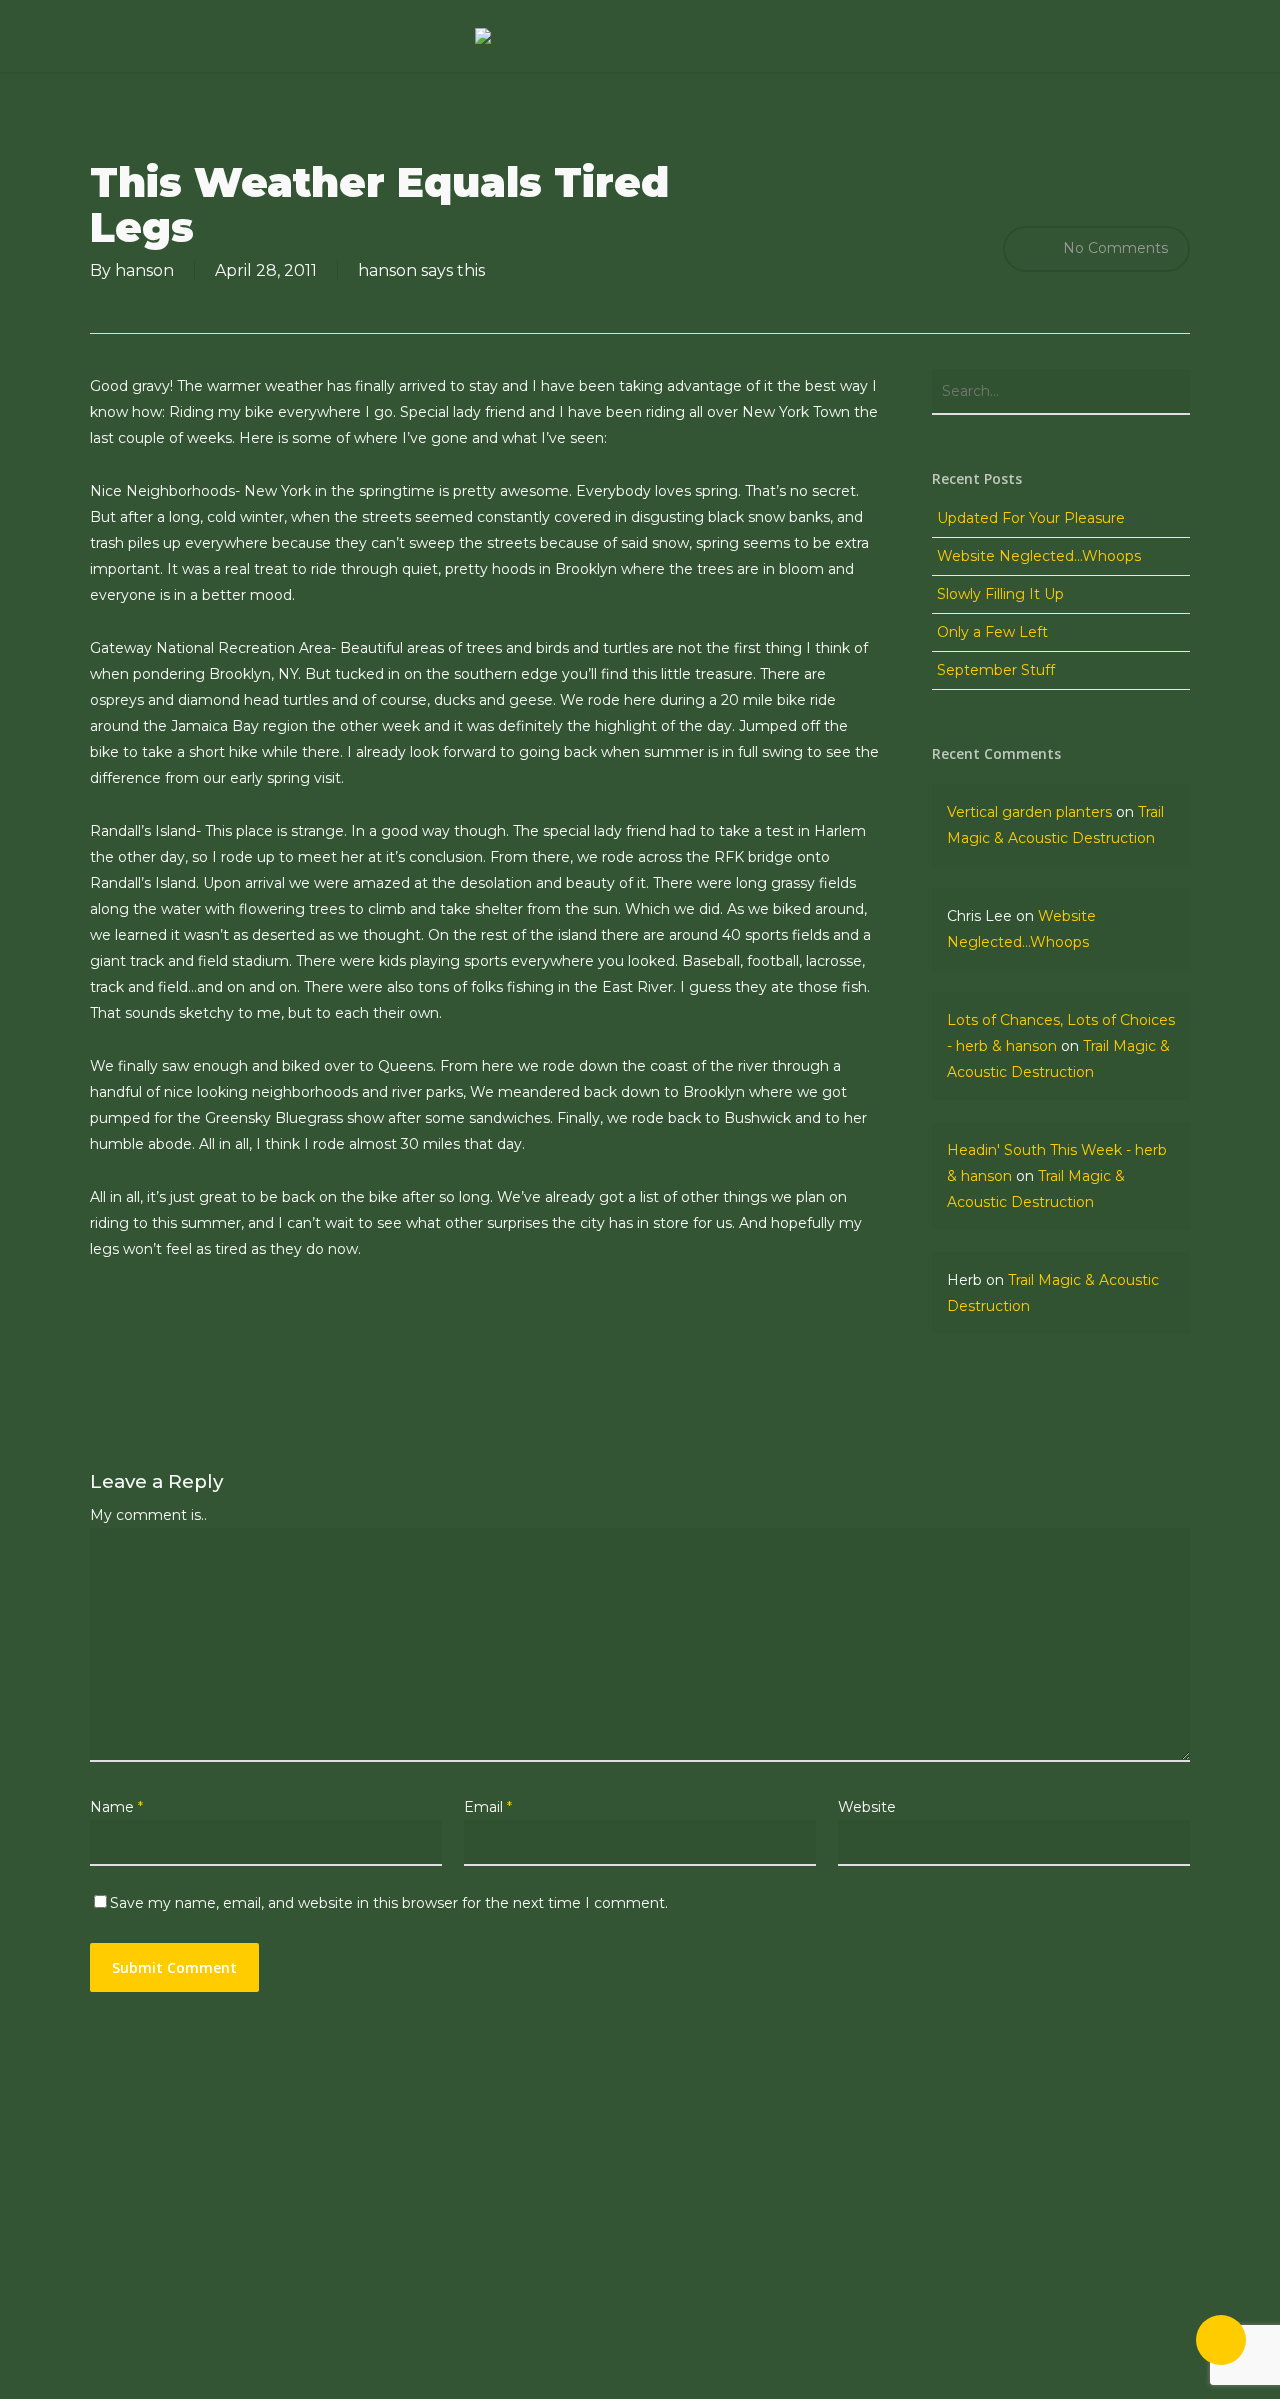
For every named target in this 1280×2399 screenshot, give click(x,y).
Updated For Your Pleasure (1031, 518)
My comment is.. (148, 1515)
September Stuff (996, 670)
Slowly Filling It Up (1000, 594)
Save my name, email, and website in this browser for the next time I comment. (389, 1903)
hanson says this (421, 270)
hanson (144, 270)
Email (488, 1807)
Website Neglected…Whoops (1039, 556)
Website (867, 1807)
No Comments (1113, 248)
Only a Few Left (992, 632)
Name (116, 1807)
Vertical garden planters (1029, 812)
